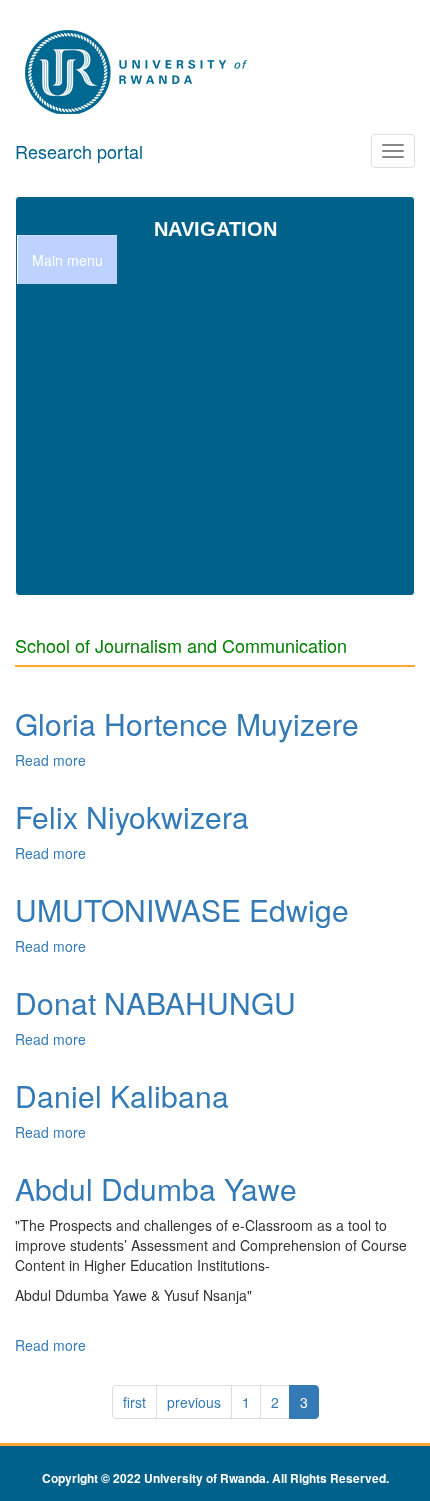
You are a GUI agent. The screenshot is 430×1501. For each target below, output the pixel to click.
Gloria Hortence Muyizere (187, 723)
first (134, 1402)
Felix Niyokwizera (132, 816)
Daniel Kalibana (122, 1095)
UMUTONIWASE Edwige (182, 909)
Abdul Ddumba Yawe (156, 1188)
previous (194, 1402)
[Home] (138, 73)
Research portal (79, 151)
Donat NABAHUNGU (155, 1002)
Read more (50, 760)
